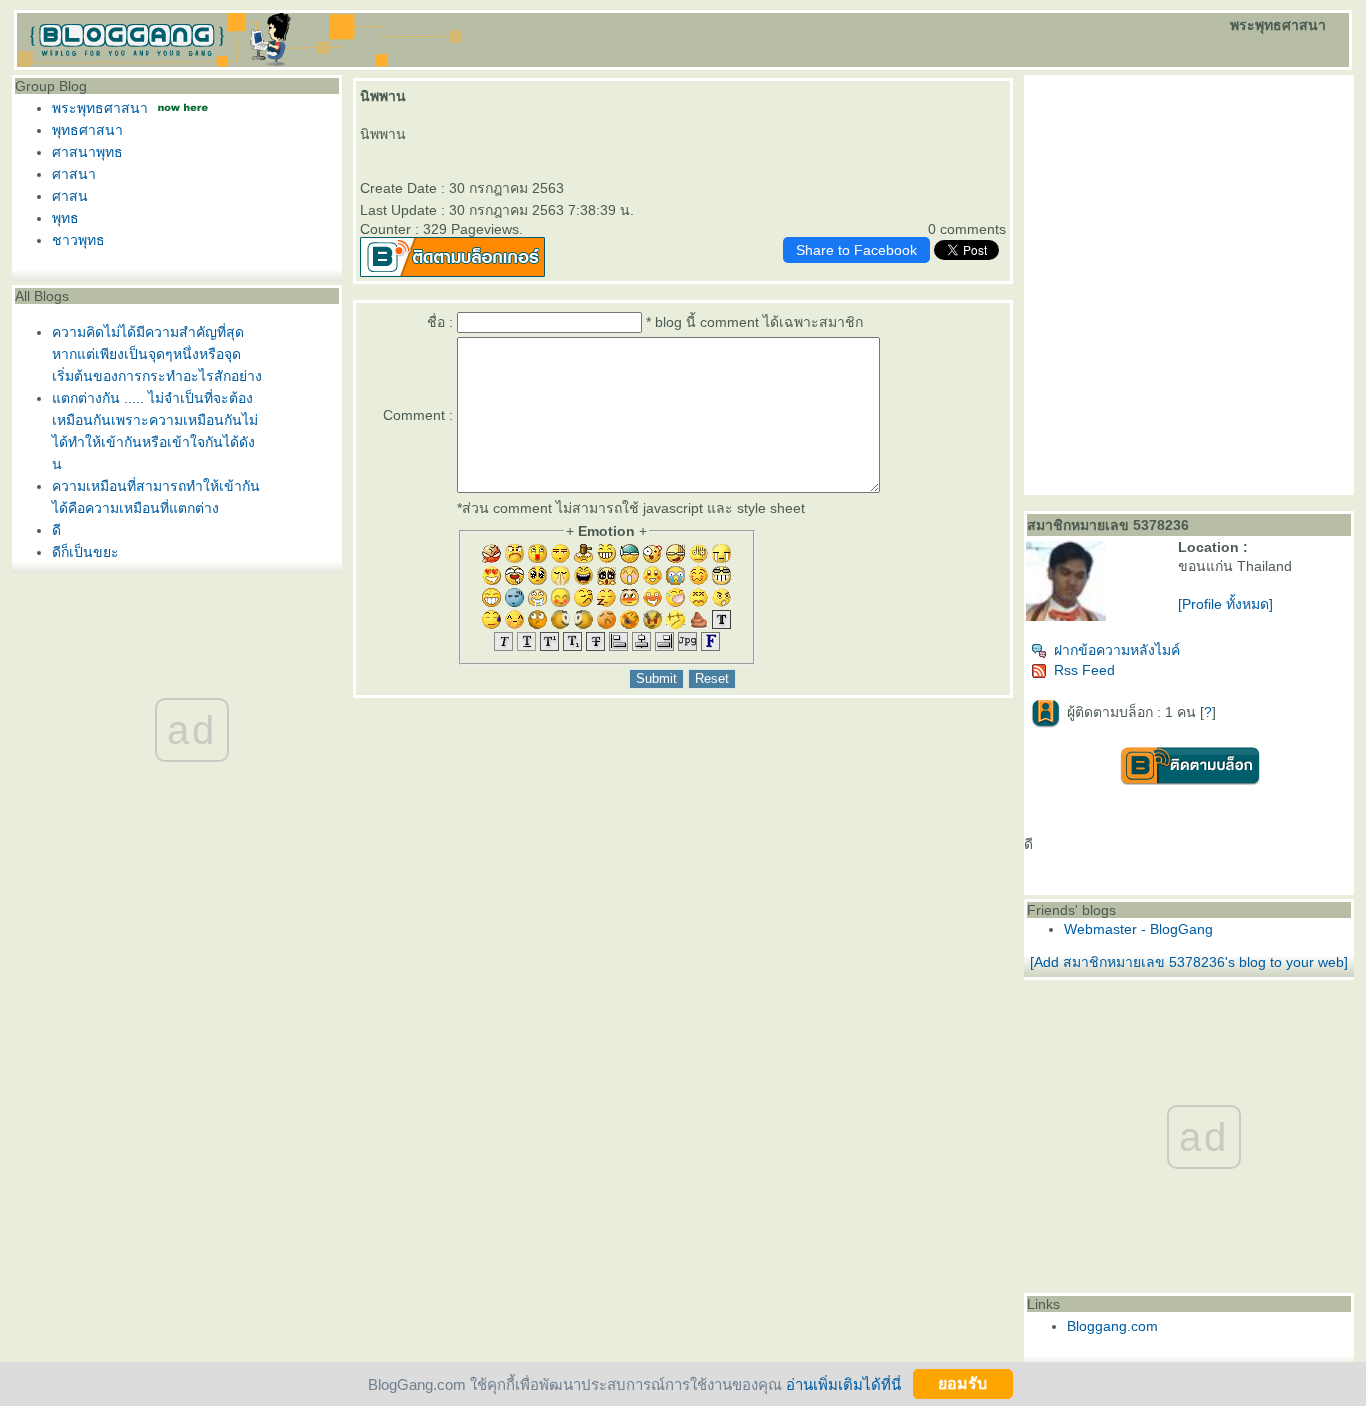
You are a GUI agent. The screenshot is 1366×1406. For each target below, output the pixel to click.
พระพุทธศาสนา (100, 108)
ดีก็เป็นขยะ (85, 552)
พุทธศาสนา (87, 130)
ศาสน (70, 196)
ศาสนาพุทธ (87, 152)
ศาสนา (74, 174)
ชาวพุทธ (78, 240)
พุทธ (65, 218)
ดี (56, 530)
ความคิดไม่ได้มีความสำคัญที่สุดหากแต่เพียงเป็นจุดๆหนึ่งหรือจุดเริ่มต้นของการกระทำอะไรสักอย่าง (157, 354)
